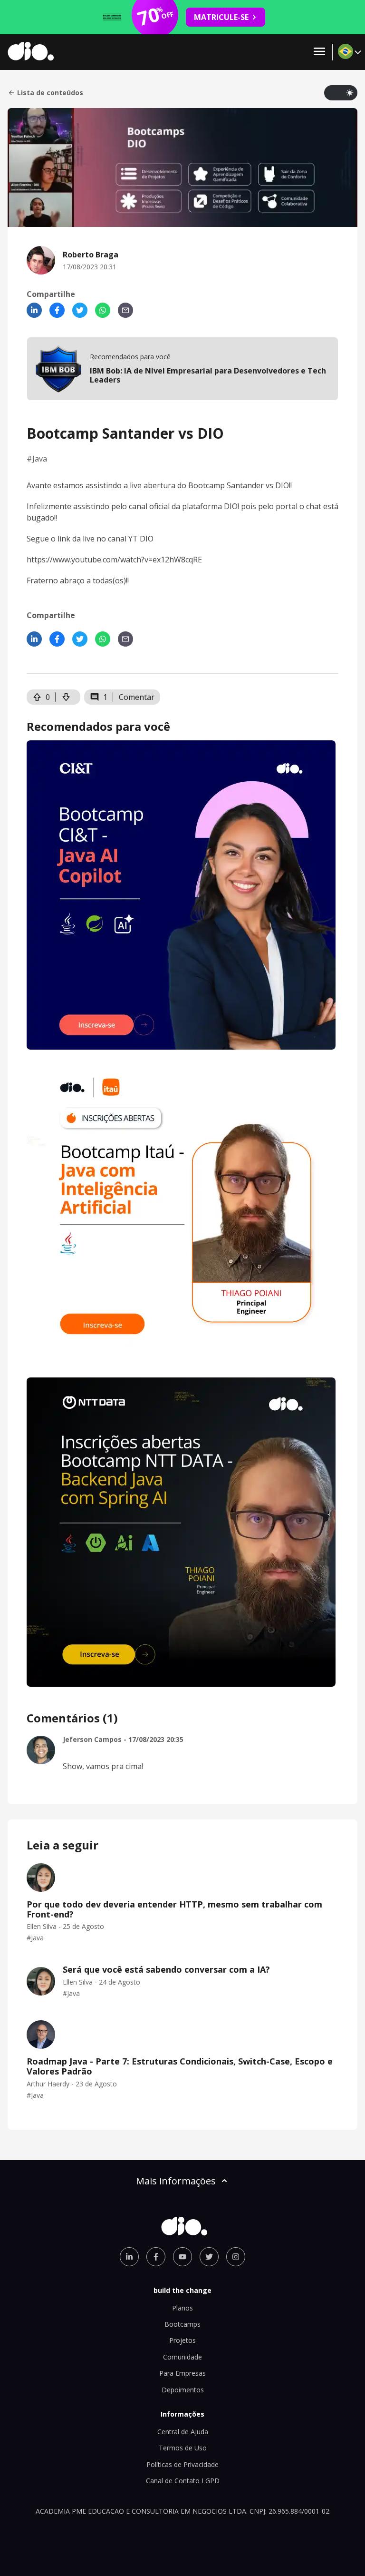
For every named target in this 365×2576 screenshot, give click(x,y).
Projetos (182, 2340)
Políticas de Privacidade (182, 2464)
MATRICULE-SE (221, 17)
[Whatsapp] (103, 310)
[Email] (125, 310)
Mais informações (176, 2181)
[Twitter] (80, 310)
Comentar (137, 697)
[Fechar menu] (319, 52)
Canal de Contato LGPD (183, 2481)
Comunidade (182, 2357)
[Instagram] (236, 2257)
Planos (182, 2308)
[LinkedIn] (34, 310)
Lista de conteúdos (50, 93)
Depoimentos (183, 2390)
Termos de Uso (183, 2448)
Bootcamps (182, 2324)
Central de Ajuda (183, 2432)
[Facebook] (57, 310)
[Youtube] (182, 2257)
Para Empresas (182, 2373)
